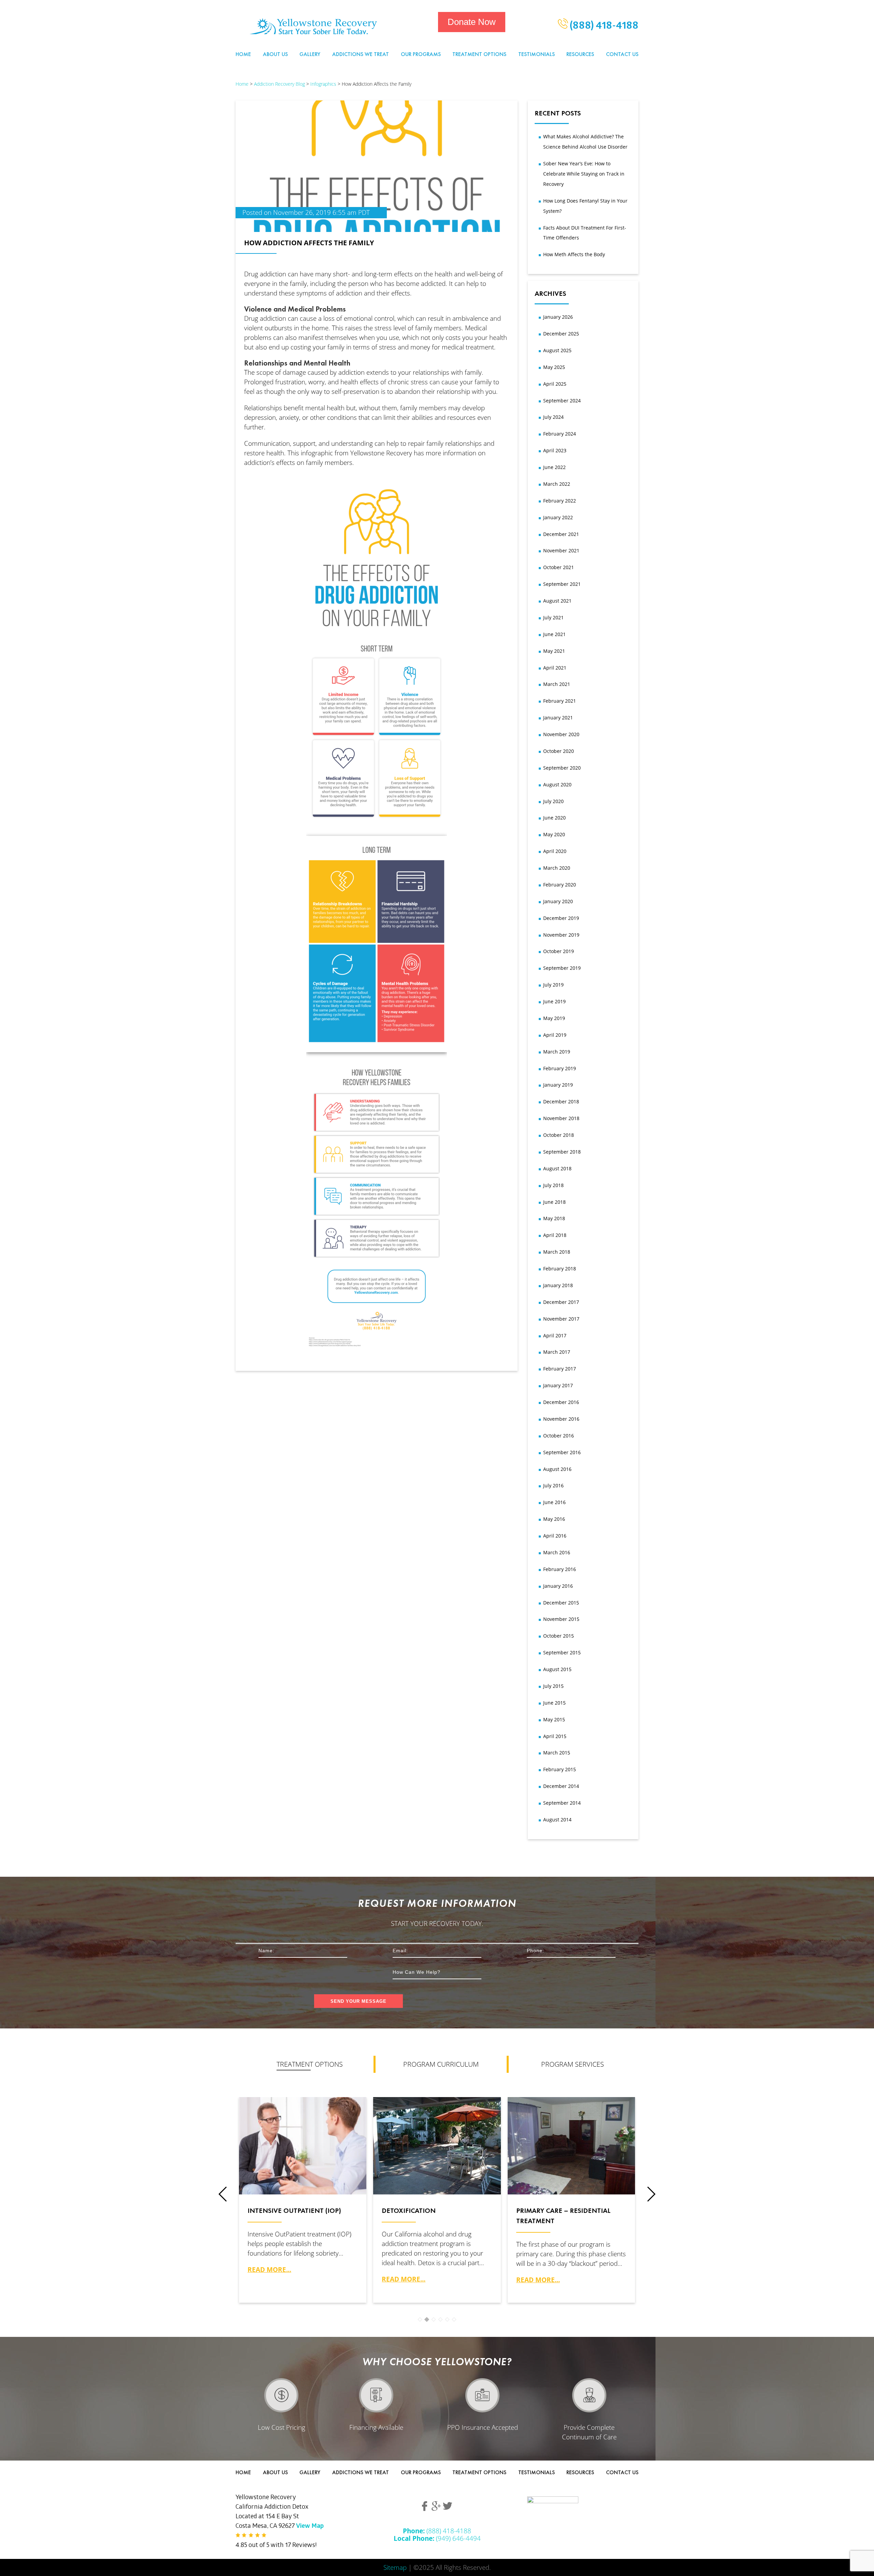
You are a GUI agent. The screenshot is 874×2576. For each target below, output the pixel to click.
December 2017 (561, 1302)
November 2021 (561, 550)
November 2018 (561, 1118)
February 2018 (560, 1269)
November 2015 (561, 1619)
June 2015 (554, 1703)
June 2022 (554, 467)
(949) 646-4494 (437, 2538)
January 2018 (558, 1285)
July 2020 (553, 801)
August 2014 (557, 1820)
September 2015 (562, 1652)
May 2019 (554, 1018)
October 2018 (559, 1135)
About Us (275, 54)
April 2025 (555, 384)
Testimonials (537, 54)
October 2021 (559, 567)
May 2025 (554, 367)
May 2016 (554, 1519)
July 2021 (553, 617)
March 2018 (557, 1252)
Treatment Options (479, 54)
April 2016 (555, 1536)
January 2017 (558, 1385)
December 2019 (561, 918)
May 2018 (554, 1218)
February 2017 (560, 1369)
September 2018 (562, 1152)
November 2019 (561, 935)
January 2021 (558, 718)
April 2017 (555, 1335)
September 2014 (562, 1803)
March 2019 (557, 1052)
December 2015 (561, 1603)
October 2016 (559, 1436)
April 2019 (555, 1035)
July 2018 (553, 1185)
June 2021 (554, 634)
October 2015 (559, 1636)
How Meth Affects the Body (574, 254)
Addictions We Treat (361, 54)
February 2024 (560, 434)
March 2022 (557, 484)
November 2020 (561, 734)
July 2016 (553, 1485)
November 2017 (561, 1319)
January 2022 (558, 517)
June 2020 (554, 818)
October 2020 (559, 751)
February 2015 (560, 1769)
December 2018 (561, 1101)
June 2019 (554, 1001)
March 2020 (557, 868)
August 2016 (557, 1469)
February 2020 (560, 885)
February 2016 (560, 1569)
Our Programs (421, 54)
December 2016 (561, 1402)
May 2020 (554, 834)
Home (243, 54)
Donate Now (472, 22)
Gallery (310, 54)
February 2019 (560, 1068)
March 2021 (557, 684)
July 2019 (553, 985)
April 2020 (555, 851)
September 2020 (562, 768)
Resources (580, 54)
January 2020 (558, 901)
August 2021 (557, 601)
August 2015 (557, 1669)
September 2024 (562, 401)
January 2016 (558, 1586)
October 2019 (559, 951)
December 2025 (561, 334)
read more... (269, 2269)
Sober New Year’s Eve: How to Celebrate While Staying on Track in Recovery (584, 174)
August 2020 (557, 784)
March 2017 (557, 1352)
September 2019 (562, 968)
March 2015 (557, 1753)
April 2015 (555, 1736)
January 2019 (558, 1085)
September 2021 (562, 584)
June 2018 (554, 1202)
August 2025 (557, 350)
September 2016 (562, 1452)
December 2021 (561, 534)
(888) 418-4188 (603, 27)
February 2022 (560, 501)
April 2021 (555, 668)
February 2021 (560, 701)
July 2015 (553, 1686)
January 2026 (558, 317)
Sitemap (395, 2567)
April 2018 (555, 1235)
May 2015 (554, 1719)
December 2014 (561, 1786)
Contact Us (622, 54)
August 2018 (557, 1168)
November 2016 (561, 1419)
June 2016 (554, 1502)
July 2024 (553, 417)
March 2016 (557, 1552)
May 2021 (554, 651)
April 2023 (555, 450)
